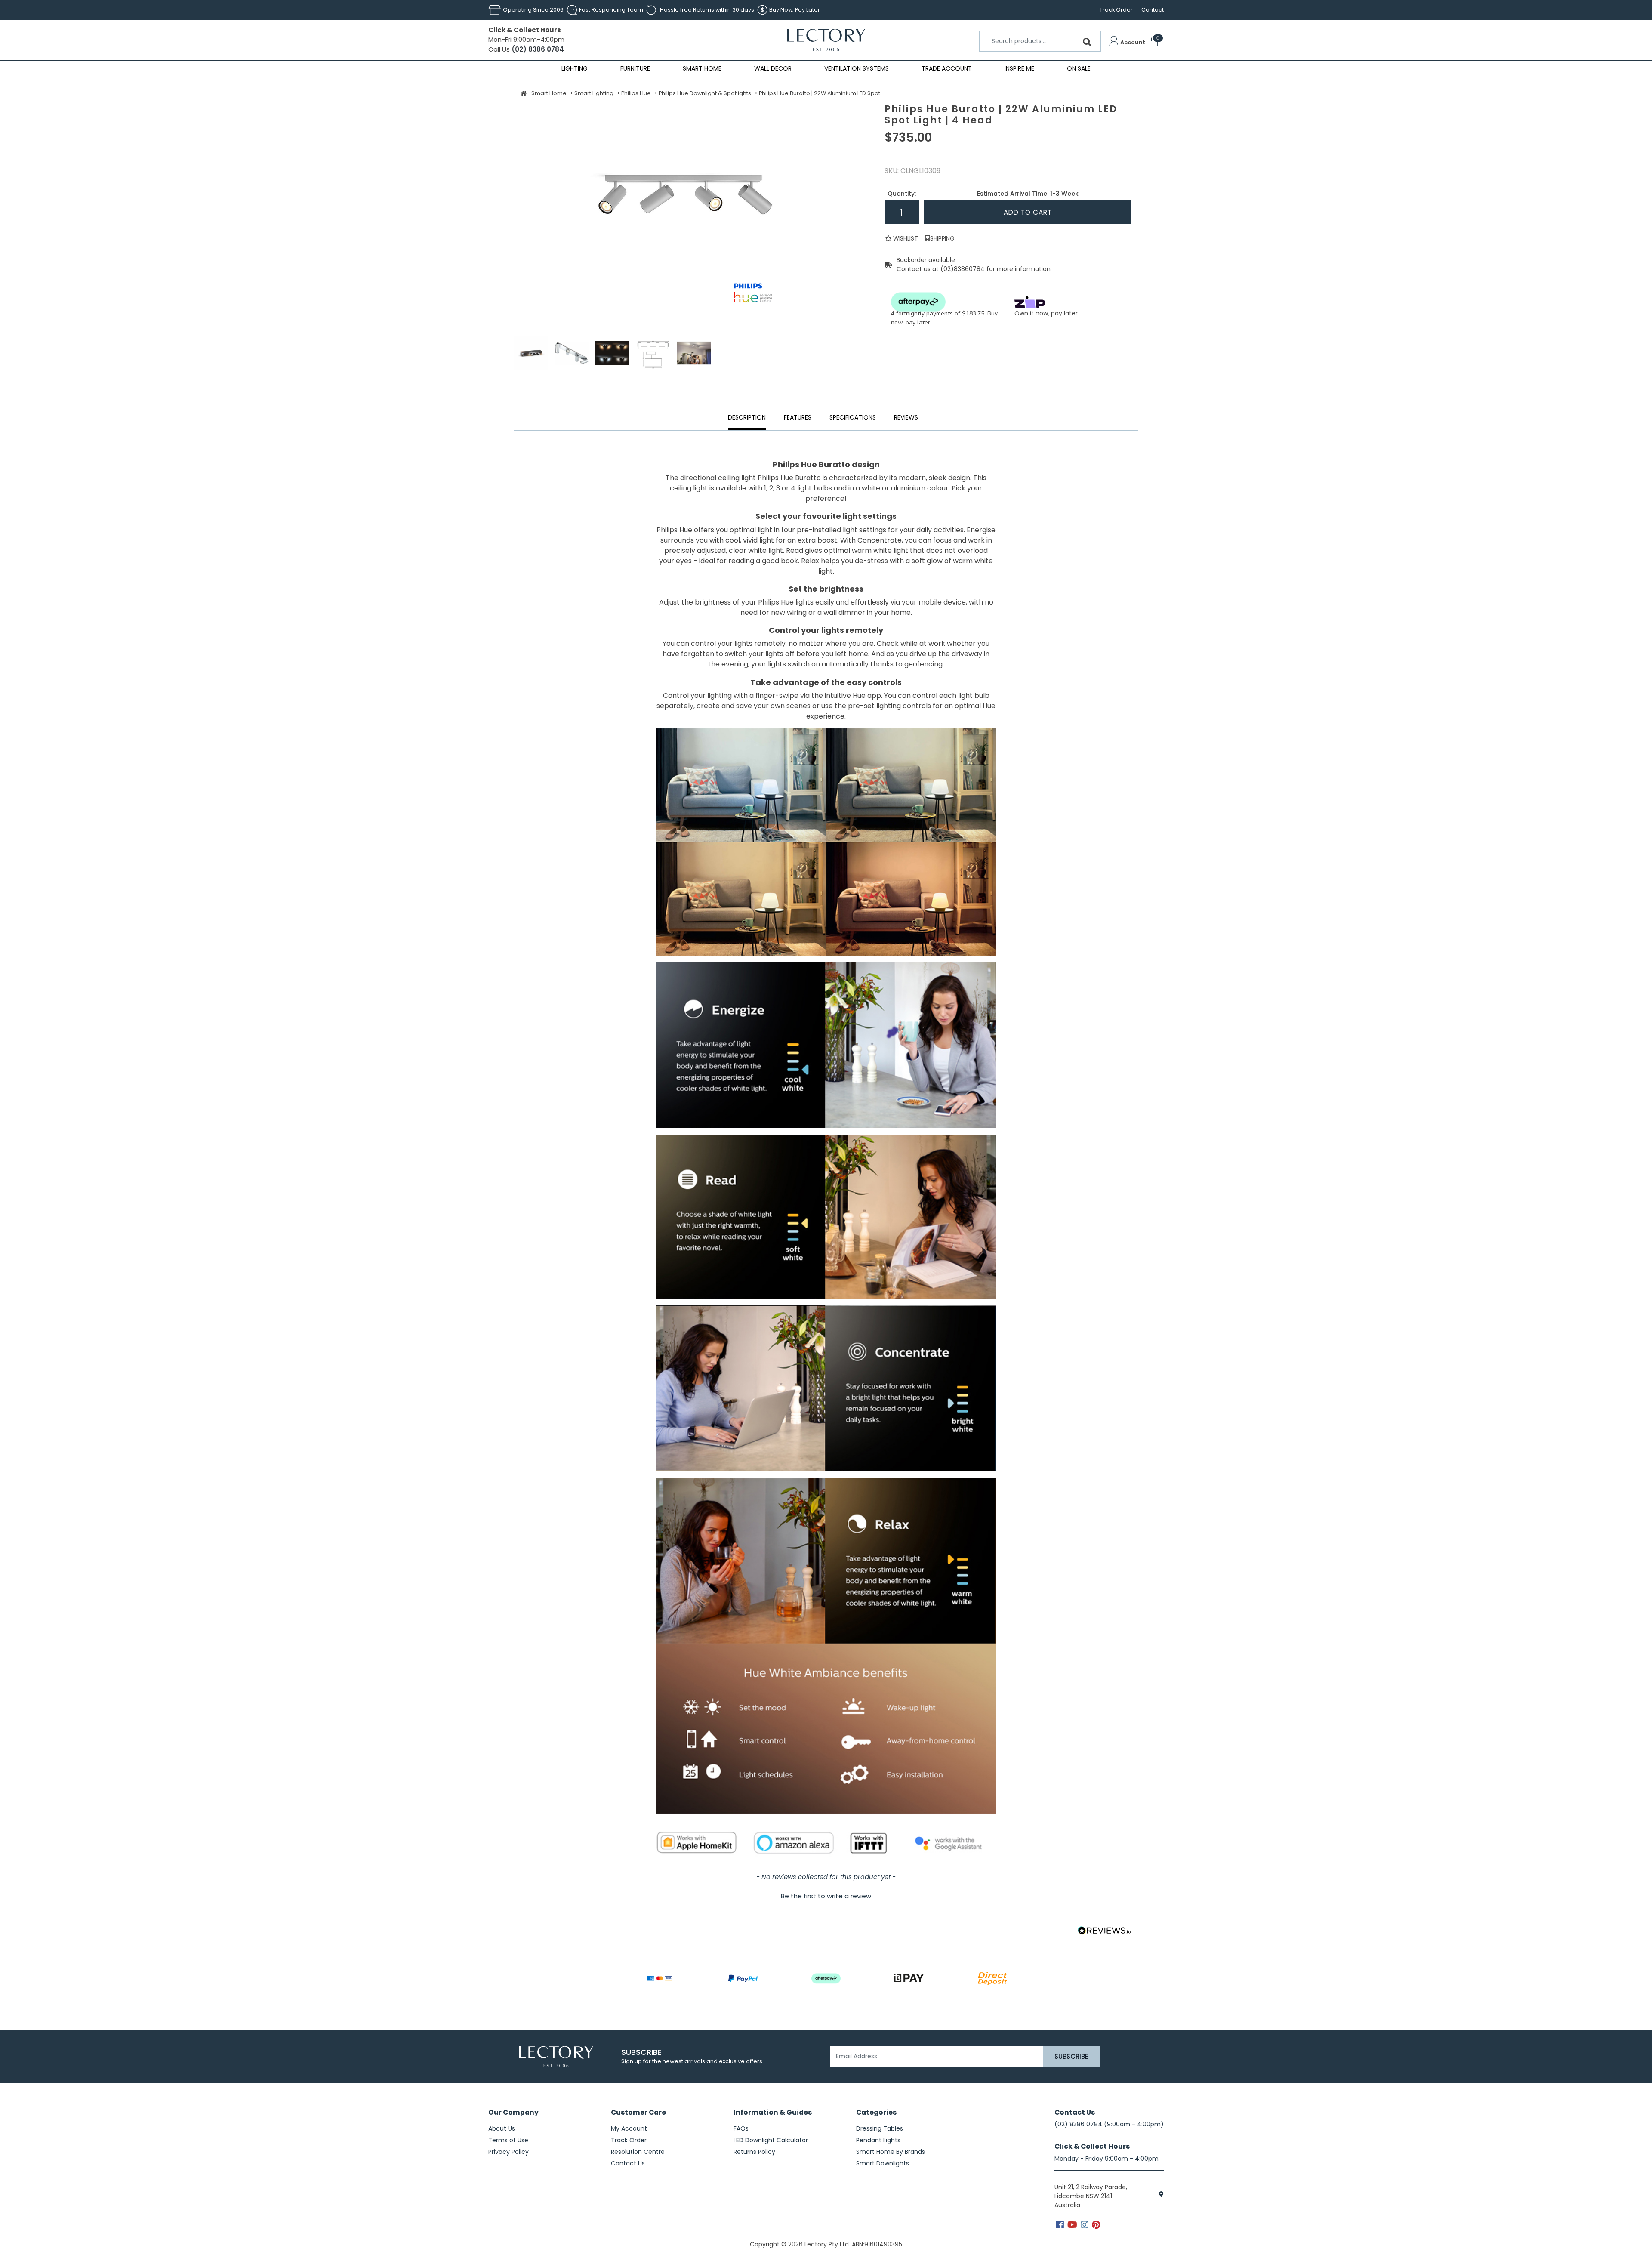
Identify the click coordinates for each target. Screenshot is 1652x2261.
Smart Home (702, 68)
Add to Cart (1028, 212)
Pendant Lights (878, 2140)
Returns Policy (754, 2152)
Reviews (906, 417)
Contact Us (628, 2163)
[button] (1127, 43)
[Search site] (1087, 42)
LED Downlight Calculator (771, 2140)
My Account (629, 2128)
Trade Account (947, 68)
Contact (1153, 10)
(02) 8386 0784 (537, 49)
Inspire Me (1019, 68)
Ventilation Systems (857, 68)
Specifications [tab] (853, 417)
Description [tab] (747, 417)
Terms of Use (508, 2140)
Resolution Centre (638, 2152)
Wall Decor (773, 68)
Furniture (635, 68)
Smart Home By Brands (891, 2152)
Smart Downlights (883, 2163)
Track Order (1116, 10)
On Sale (1079, 68)
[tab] (906, 419)
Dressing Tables (880, 2128)
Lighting (575, 68)
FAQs (741, 2128)
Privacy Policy (509, 2152)
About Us (502, 2128)
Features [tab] (798, 417)
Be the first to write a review (826, 1896)
